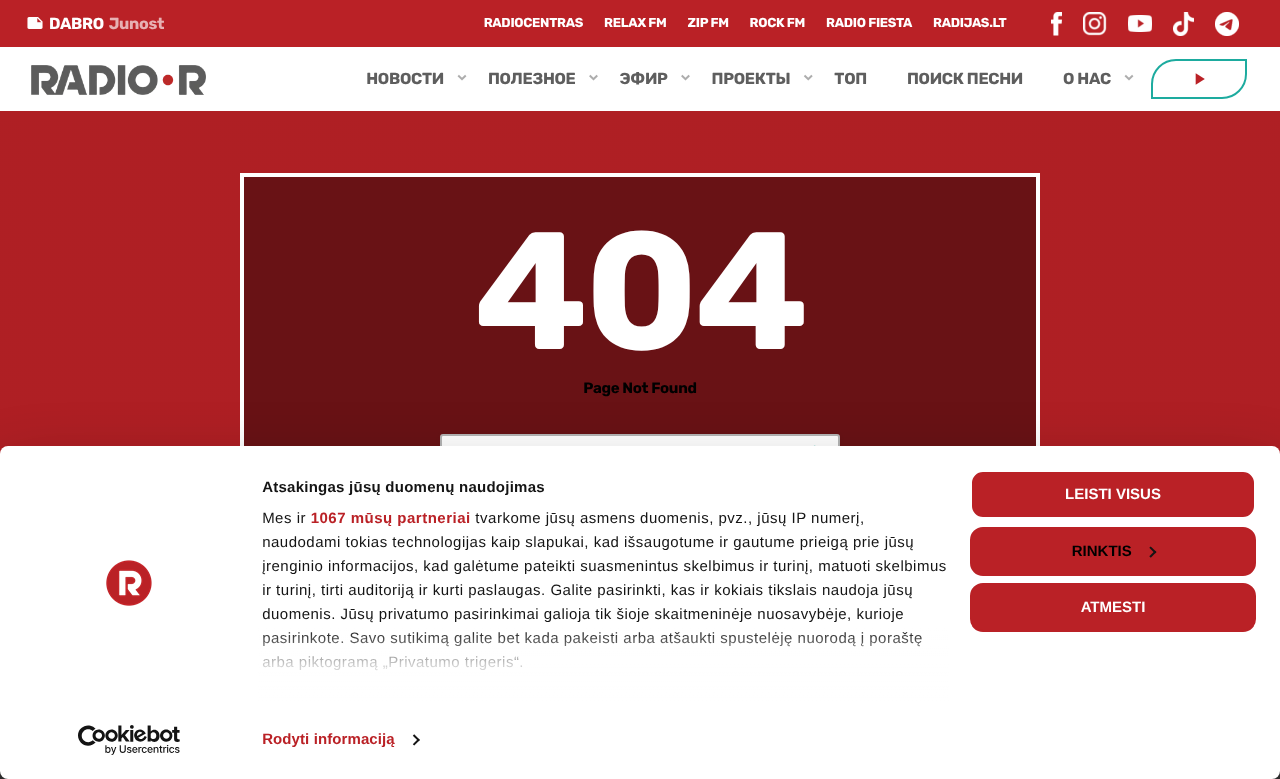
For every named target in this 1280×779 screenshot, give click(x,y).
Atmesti (1113, 607)
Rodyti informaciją (328, 739)
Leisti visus (1113, 494)
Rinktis (1102, 551)
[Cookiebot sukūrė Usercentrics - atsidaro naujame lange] (129, 740)
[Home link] (118, 79)
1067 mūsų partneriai (391, 518)
